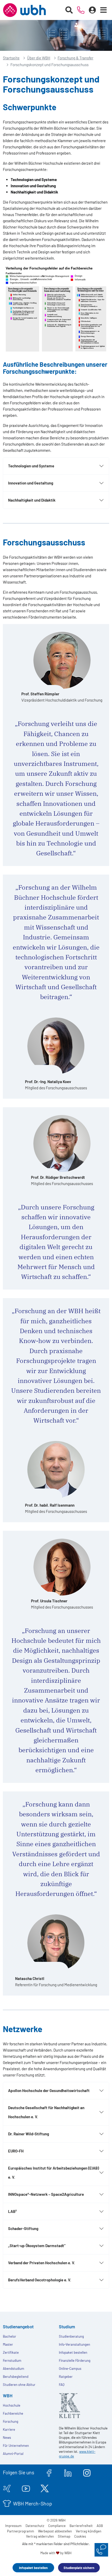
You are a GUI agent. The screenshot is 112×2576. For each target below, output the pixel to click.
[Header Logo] (24, 10)
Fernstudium (12, 2360)
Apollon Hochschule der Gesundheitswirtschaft (49, 2090)
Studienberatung (71, 2336)
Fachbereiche (13, 2413)
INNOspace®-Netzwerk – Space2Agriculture (46, 2194)
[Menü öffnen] (104, 10)
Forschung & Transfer (75, 58)
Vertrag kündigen (89, 2531)
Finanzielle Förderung (75, 2360)
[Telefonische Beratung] (81, 10)
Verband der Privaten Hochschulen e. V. (42, 2263)
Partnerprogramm (21, 2531)
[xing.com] (7, 2488)
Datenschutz (35, 2526)
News (7, 2437)
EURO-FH (16, 2151)
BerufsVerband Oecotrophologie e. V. (40, 2280)
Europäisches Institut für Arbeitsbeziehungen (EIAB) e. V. (54, 2173)
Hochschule (12, 2405)
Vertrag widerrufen (40, 2536)
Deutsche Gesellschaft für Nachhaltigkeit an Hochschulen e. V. (46, 2112)
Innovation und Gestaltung (31, 483)
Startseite (11, 58)
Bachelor (10, 2336)
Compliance (57, 2526)
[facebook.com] (49, 2472)
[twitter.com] (45, 2488)
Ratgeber (66, 2377)
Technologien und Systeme (31, 466)
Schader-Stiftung (23, 2228)
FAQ (62, 2385)
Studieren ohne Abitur (19, 2385)
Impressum (13, 2526)
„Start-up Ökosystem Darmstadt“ (37, 2246)
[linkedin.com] (68, 2472)
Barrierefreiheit (81, 2526)
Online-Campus (70, 2369)
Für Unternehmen (16, 2446)
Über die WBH (39, 58)
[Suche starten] (69, 10)
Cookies (80, 2536)
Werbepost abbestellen (55, 2531)
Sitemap (64, 2536)
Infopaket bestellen (33, 2568)
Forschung (11, 2421)
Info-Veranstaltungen (74, 2344)
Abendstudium (14, 2369)
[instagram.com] (87, 2472)
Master (8, 2344)
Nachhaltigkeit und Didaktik (32, 500)
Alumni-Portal (13, 2454)
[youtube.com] (26, 2488)
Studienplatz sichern (79, 2568)
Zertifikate (11, 2352)
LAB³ (12, 2211)
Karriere (9, 2429)
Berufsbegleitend (16, 2377)
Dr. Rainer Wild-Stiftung (29, 2134)
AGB (100, 2526)
